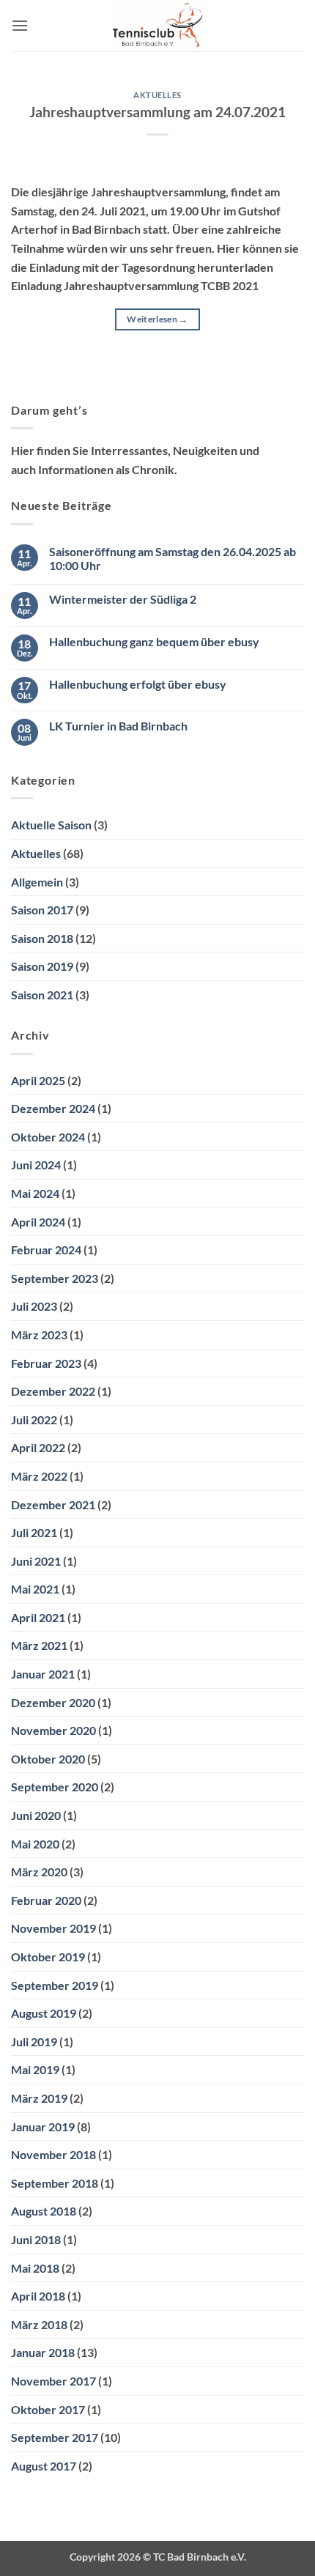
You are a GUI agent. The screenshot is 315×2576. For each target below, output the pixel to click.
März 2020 (39, 1872)
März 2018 (39, 2324)
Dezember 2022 (53, 1391)
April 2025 (38, 1080)
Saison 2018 (42, 938)
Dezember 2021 (53, 1504)
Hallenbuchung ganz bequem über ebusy (154, 641)
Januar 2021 (43, 1674)
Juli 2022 (34, 1420)
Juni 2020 (36, 1815)
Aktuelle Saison (51, 825)
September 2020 (55, 1787)
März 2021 (39, 1645)
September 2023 (55, 1278)
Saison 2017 (42, 910)
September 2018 (55, 2183)
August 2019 (44, 2013)
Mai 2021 (35, 1589)
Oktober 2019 (48, 1957)
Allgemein (37, 882)
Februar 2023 (46, 1363)
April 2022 (38, 1447)
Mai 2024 (35, 1193)
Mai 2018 (35, 2268)
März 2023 (39, 1335)
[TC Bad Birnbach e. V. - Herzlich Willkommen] (158, 26)
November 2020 (53, 1730)
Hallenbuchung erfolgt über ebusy (138, 684)
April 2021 (38, 1617)
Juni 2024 (36, 1165)
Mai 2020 (35, 1844)
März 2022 (39, 1476)
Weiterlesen (157, 319)
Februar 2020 (46, 1900)
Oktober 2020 (48, 1759)
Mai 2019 (35, 2069)
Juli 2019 (34, 2042)
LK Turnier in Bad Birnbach (118, 726)
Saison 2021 (42, 995)
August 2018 (44, 2211)
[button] (20, 25)
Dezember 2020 (53, 1702)
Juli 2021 (34, 1532)
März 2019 (39, 2098)
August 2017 (44, 2466)
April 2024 (38, 1222)
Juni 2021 (36, 1561)
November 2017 (53, 2381)
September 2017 (55, 2437)
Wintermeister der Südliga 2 (123, 599)
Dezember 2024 (53, 1108)
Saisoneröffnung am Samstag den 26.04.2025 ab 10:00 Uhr (173, 558)
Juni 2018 (36, 2239)
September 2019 (55, 1985)
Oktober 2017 (48, 2409)
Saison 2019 (42, 966)
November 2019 (53, 1928)
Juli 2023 (34, 1306)
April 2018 (38, 2296)
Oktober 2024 (48, 1137)
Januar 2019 (43, 2127)
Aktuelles (157, 95)
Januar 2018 (43, 2352)
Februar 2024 (46, 1250)
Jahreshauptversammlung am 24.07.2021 (157, 112)
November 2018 (53, 2154)
